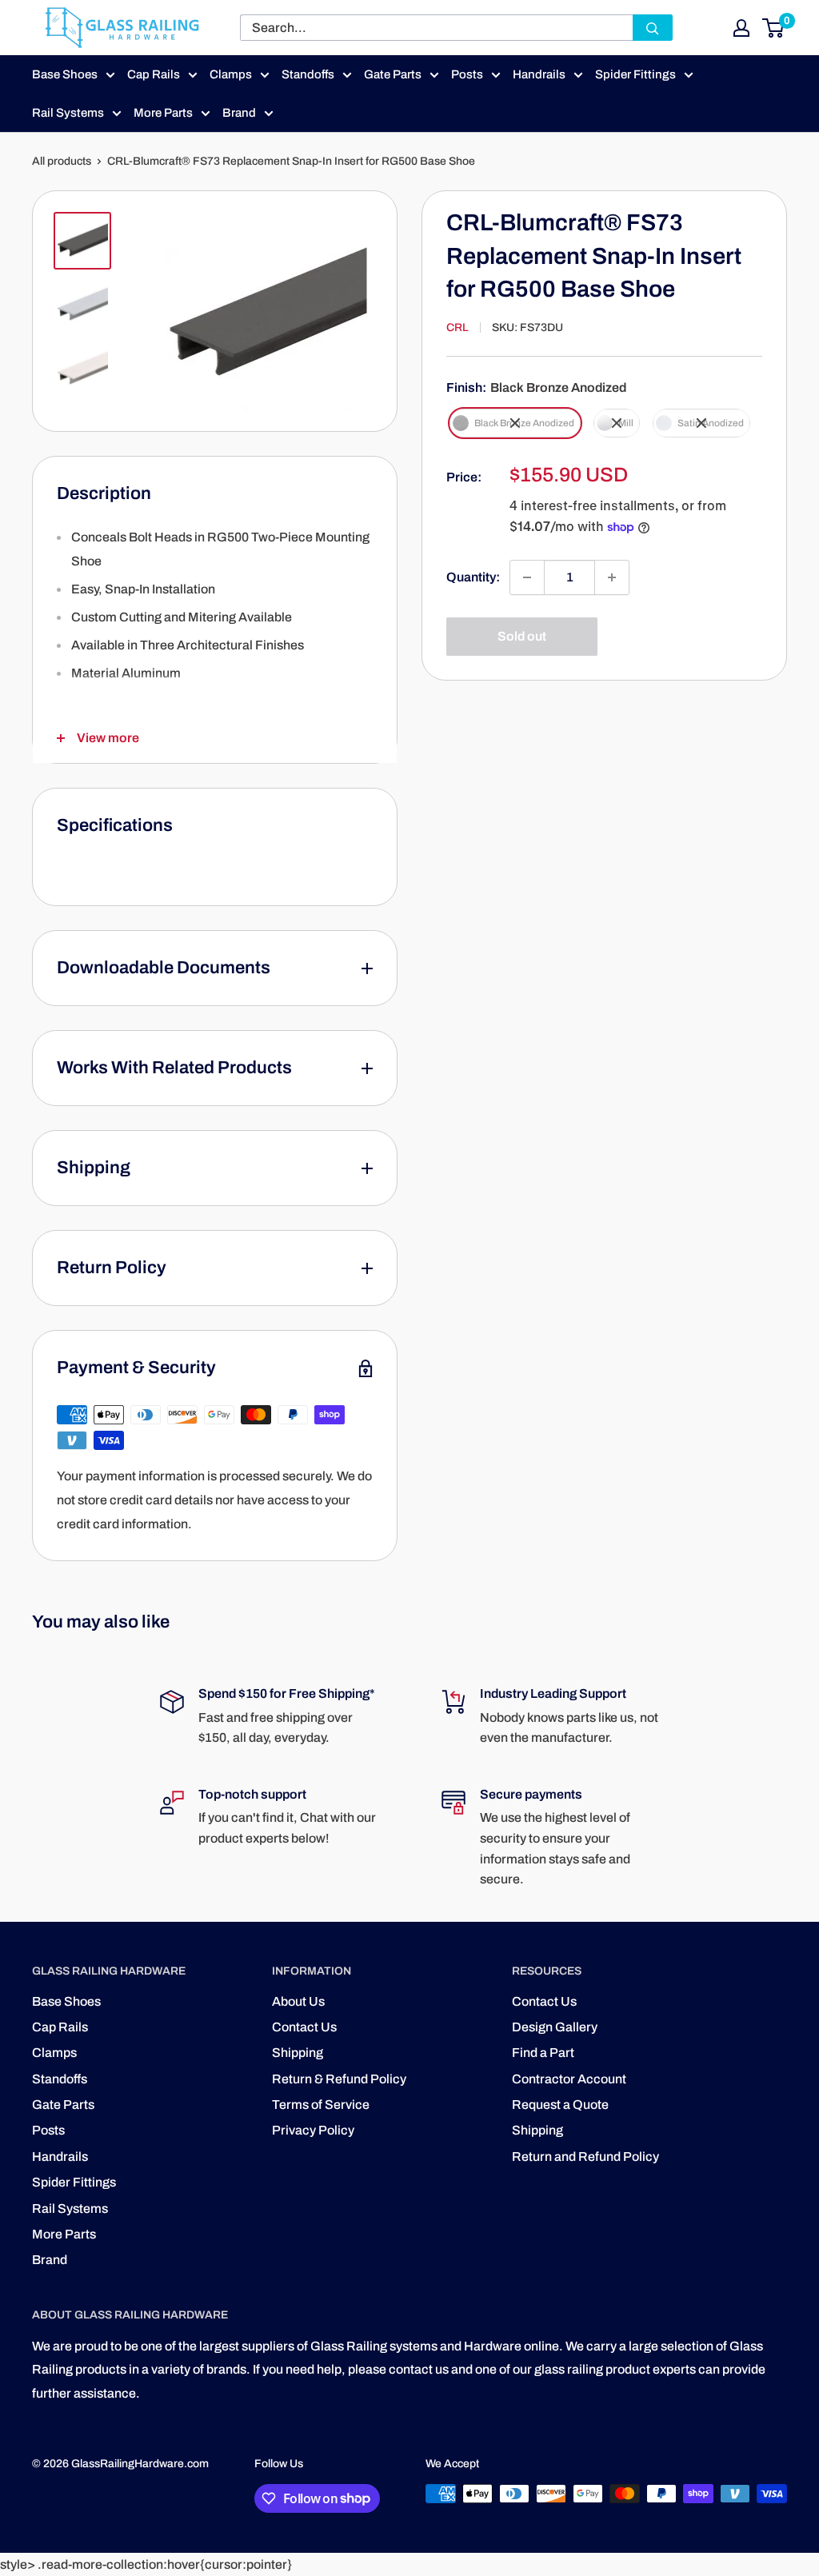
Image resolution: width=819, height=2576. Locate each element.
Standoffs (308, 74)
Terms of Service (321, 2105)
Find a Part (543, 2053)
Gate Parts (393, 74)
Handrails (539, 74)
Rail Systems (68, 113)
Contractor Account (569, 2079)
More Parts (163, 113)
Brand (239, 113)
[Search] (653, 28)
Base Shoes (65, 74)
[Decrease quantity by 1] (527, 577)
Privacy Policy (313, 2130)
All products (62, 161)
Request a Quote (560, 2105)
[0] (774, 28)
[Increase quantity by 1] (612, 577)
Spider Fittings (635, 74)
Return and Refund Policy (585, 2157)
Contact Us (304, 2027)
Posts (467, 74)
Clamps (231, 74)
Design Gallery (555, 2027)
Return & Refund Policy (339, 2079)
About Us (298, 2001)
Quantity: (473, 577)
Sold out (522, 636)
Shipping (298, 2053)
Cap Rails (154, 74)
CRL (457, 327)
